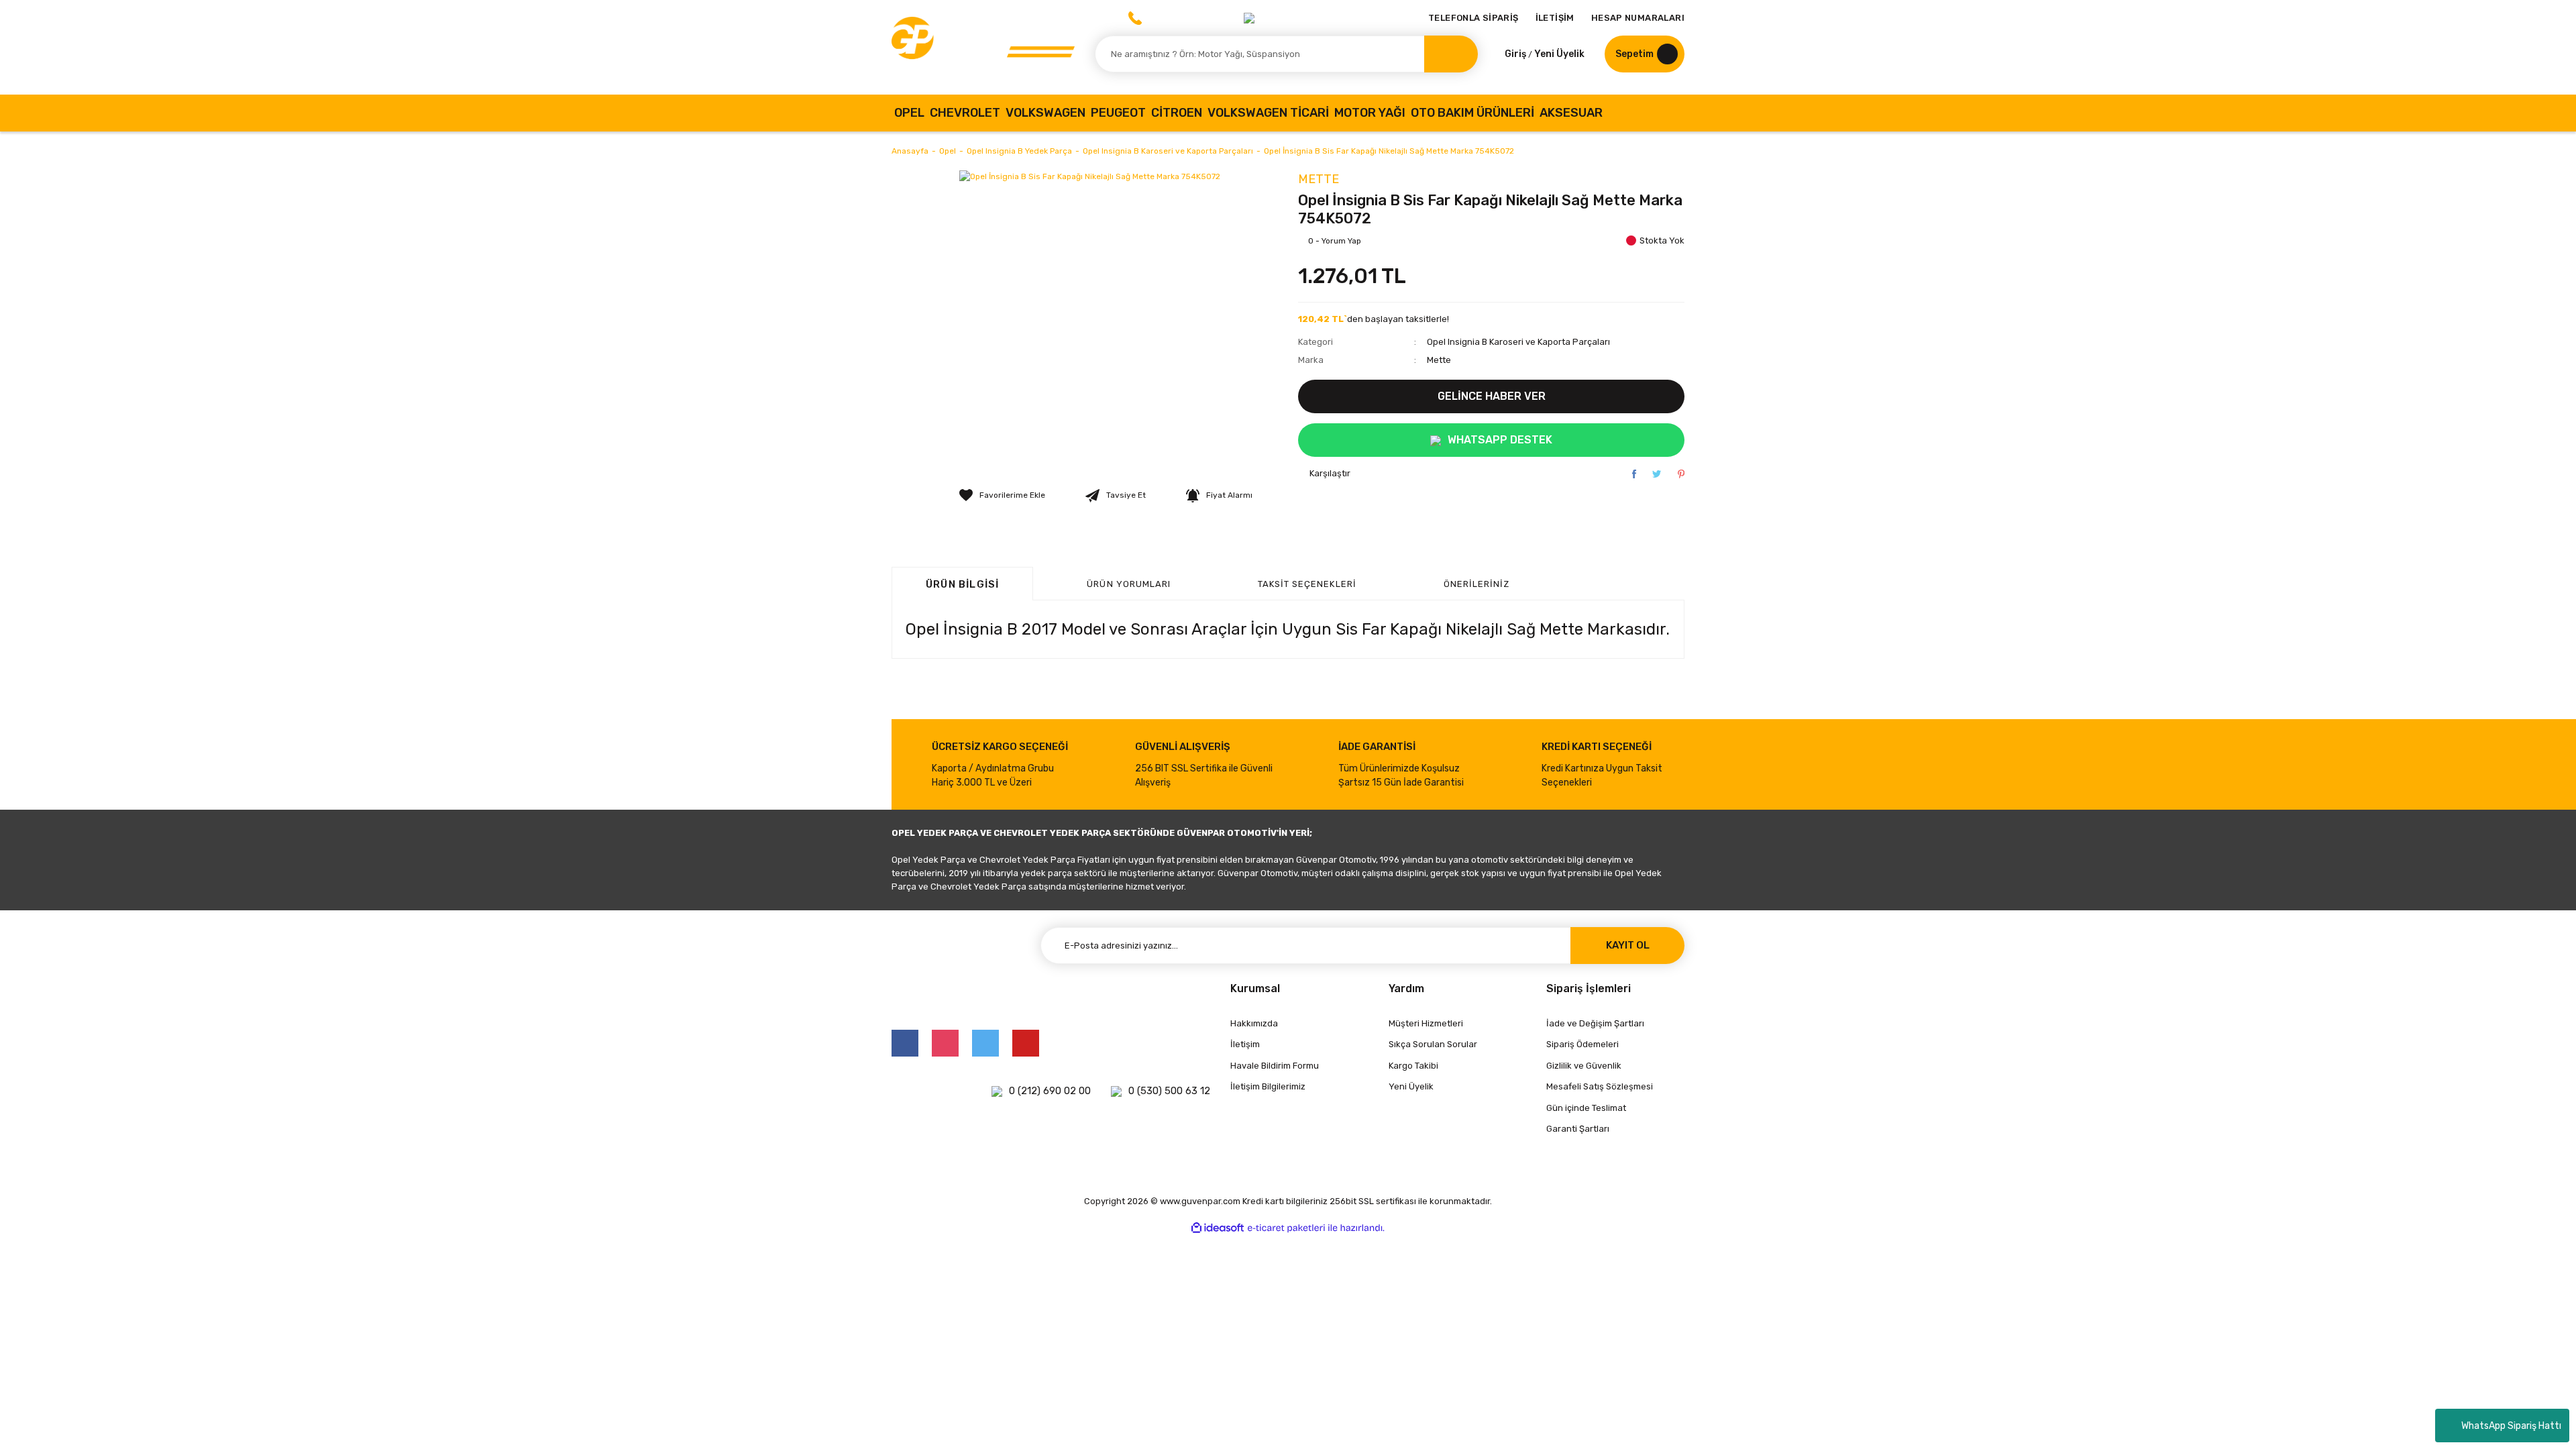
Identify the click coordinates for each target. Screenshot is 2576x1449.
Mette (1319, 179)
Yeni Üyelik (1559, 54)
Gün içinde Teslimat (1586, 1108)
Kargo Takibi (1413, 1066)
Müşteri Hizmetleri (1426, 1023)
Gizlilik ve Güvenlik (1584, 1066)
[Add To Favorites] (1002, 495)
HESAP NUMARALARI (1638, 18)
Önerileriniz (1477, 584)
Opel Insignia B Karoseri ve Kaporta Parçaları (1518, 342)
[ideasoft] (1218, 1228)
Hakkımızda (1254, 1023)
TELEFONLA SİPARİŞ (1473, 18)
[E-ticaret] (1286, 1228)
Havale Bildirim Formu (1275, 1066)
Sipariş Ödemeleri (1582, 1044)
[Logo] (983, 47)
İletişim (1245, 1044)
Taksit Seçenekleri (1307, 584)
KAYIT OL (1628, 945)
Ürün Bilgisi (962, 584)
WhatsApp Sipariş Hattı (2511, 1426)
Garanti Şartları (1578, 1129)
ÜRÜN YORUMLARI (1129, 584)
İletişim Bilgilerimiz (1268, 1086)
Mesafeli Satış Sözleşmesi (1600, 1086)
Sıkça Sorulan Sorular (1433, 1044)
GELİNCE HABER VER (1492, 396)
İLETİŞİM (1555, 18)
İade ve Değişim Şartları (1595, 1023)
